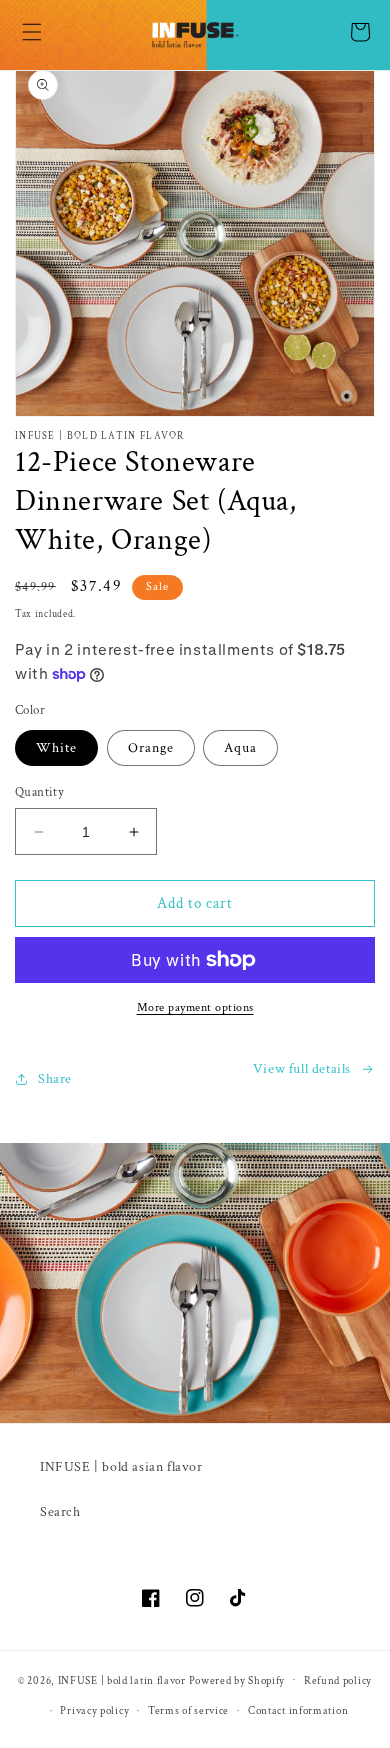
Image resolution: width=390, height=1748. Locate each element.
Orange (151, 748)
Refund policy (338, 1681)
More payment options (195, 1007)
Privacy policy (94, 1711)
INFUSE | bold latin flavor (122, 1680)
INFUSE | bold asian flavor (121, 1467)
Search (60, 1512)
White (56, 748)
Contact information (298, 1711)
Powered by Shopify (237, 1680)
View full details (302, 1069)
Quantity (39, 792)
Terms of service (188, 1711)
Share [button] (55, 1079)
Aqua (240, 748)
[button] (32, 32)
